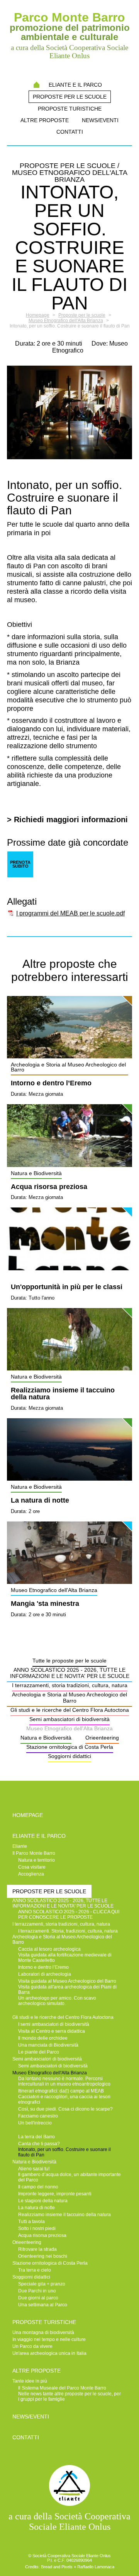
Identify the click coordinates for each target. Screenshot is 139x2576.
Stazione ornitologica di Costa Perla (70, 1747)
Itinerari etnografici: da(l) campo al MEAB (61, 2091)
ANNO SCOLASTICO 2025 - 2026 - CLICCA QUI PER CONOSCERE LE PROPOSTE (69, 1914)
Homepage (36, 85)
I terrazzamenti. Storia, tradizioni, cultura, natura (68, 1931)
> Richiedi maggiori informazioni (67, 819)
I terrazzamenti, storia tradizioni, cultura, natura (70, 1685)
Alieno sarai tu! (34, 2169)
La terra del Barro (36, 2137)
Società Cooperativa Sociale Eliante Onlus (72, 2556)
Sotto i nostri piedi (37, 2228)
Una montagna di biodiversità (43, 2333)
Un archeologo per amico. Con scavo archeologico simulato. (57, 2001)
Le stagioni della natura (43, 2201)
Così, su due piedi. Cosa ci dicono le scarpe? (65, 2109)
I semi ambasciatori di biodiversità (54, 2024)
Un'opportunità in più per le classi (67, 1287)
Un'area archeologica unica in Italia (49, 2353)
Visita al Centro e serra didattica (52, 2031)
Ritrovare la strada (37, 2249)
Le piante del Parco (39, 2052)
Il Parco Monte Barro (34, 1853)
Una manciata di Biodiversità (48, 2045)
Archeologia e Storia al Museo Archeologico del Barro (69, 1698)
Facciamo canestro (38, 2116)
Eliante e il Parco (75, 85)
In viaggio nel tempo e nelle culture (49, 2339)
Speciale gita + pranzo (42, 2284)
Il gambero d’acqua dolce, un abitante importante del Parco (69, 2177)
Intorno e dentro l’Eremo (51, 1083)
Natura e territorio (36, 1860)
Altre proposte (45, 120)
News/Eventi (100, 120)
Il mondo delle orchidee (43, 2038)
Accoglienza (31, 1874)
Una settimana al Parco (43, 2305)
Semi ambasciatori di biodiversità (69, 1719)
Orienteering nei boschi (43, 2256)
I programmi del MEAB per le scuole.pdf (70, 913)
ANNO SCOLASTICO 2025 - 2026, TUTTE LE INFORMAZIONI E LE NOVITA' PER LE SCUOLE (70, 1673)
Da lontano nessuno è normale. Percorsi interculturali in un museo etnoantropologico (64, 2081)
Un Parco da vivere (32, 2346)
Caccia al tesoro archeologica (49, 1949)
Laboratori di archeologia (45, 1974)
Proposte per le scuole (70, 97)
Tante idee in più (30, 2381)
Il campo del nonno (38, 2187)
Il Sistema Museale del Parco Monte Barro (62, 2388)
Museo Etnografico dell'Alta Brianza (69, 1728)
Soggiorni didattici (69, 1756)
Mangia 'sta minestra (45, 1604)
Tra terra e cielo (35, 2270)
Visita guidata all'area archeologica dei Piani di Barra (67, 1990)
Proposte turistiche (70, 109)
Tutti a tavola (31, 2222)
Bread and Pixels (57, 2567)
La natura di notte (40, 1501)
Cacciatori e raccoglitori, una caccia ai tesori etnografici (64, 2099)
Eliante (20, 1846)
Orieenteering (102, 1738)
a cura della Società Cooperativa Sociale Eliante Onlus (69, 2521)
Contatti (70, 132)
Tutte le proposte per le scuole (69, 1661)
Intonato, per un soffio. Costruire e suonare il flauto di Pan (64, 2152)
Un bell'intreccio (35, 2123)
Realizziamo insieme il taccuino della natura (63, 1394)
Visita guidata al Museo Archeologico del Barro (67, 1981)
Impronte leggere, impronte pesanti (55, 2194)
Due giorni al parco (38, 2298)
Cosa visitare (32, 1867)
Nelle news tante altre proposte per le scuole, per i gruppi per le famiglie (69, 2396)
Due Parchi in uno (37, 2291)
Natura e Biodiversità (46, 1738)
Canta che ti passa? (39, 2144)
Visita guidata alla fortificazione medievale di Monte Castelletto (65, 1958)
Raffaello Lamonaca (96, 2567)
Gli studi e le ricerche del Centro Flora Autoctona (70, 1710)
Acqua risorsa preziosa (49, 1187)
